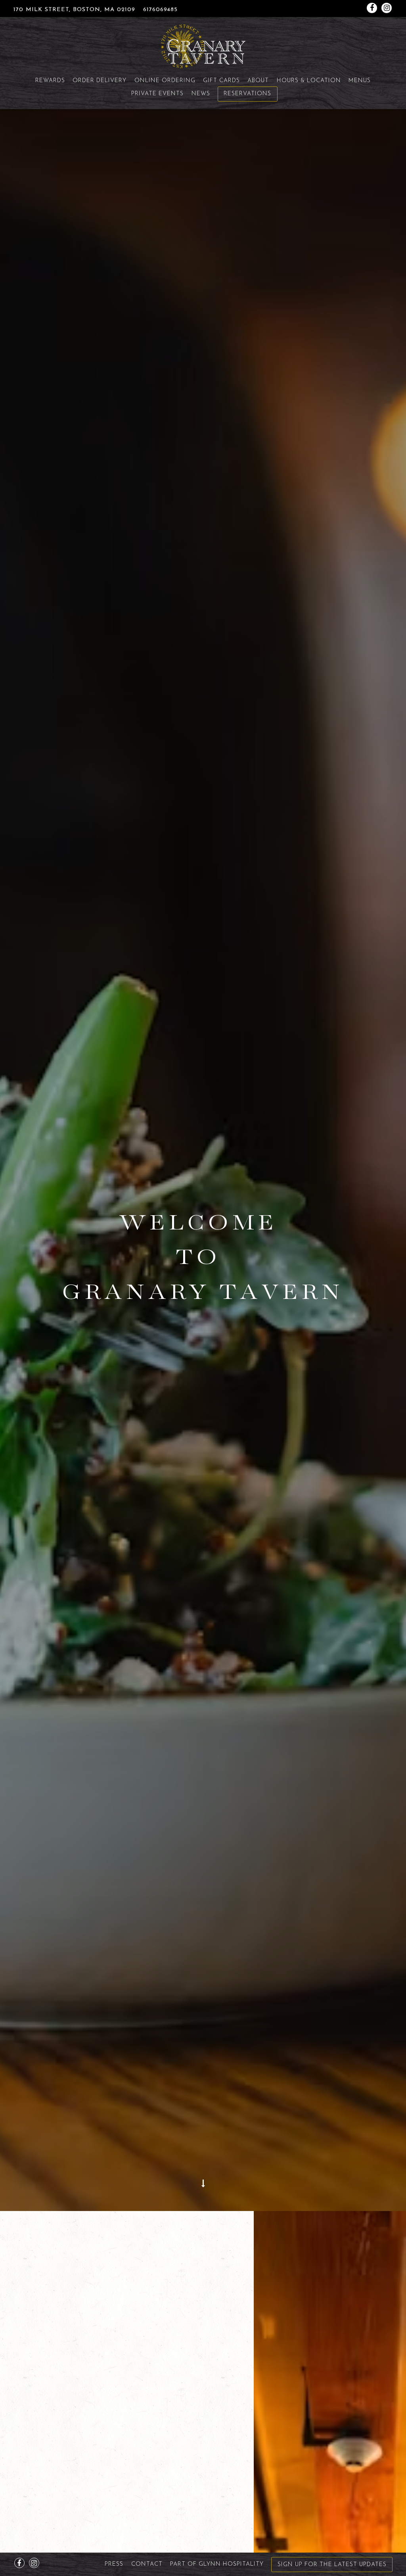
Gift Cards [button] (221, 81)
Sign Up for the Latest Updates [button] (332, 2565)
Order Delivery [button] (100, 81)
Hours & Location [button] (309, 81)
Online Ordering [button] (165, 81)
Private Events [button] (157, 94)
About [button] (258, 81)
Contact (147, 2564)
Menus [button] (360, 81)
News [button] (201, 94)
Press (114, 2564)
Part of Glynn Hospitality (217, 2564)
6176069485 (160, 10)
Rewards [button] (50, 81)
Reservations (247, 94)
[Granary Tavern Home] (203, 46)
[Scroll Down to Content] (203, 2198)
